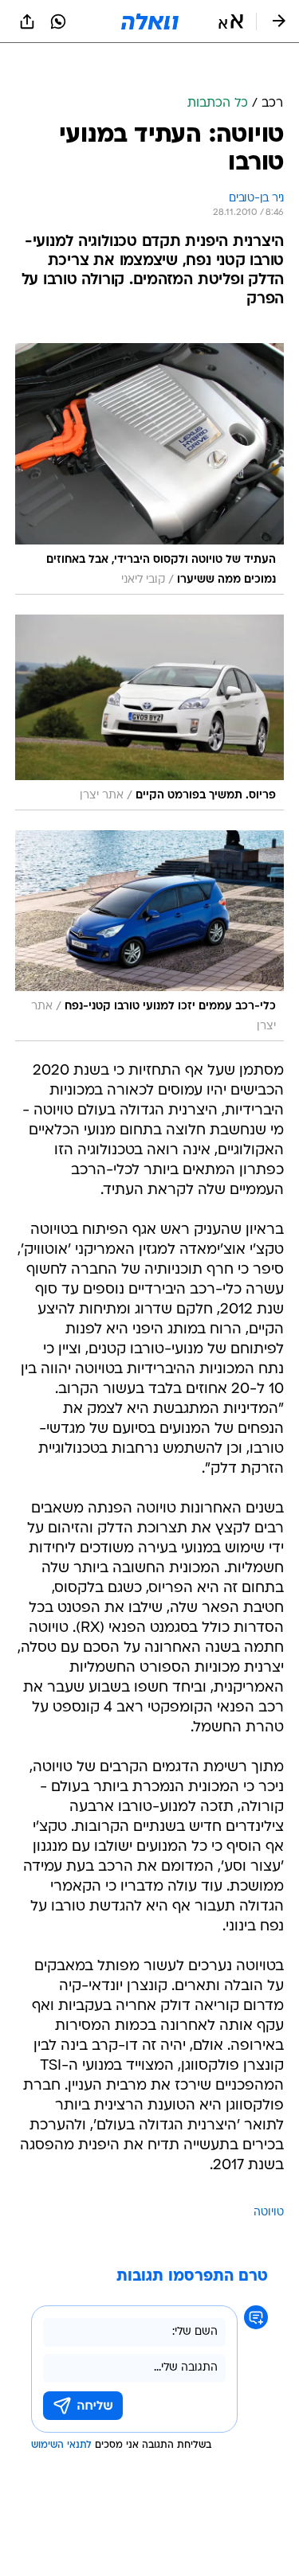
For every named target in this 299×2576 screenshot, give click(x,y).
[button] (231, 21)
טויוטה (269, 2213)
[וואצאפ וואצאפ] (58, 21)
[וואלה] (150, 21)
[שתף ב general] (27, 21)
